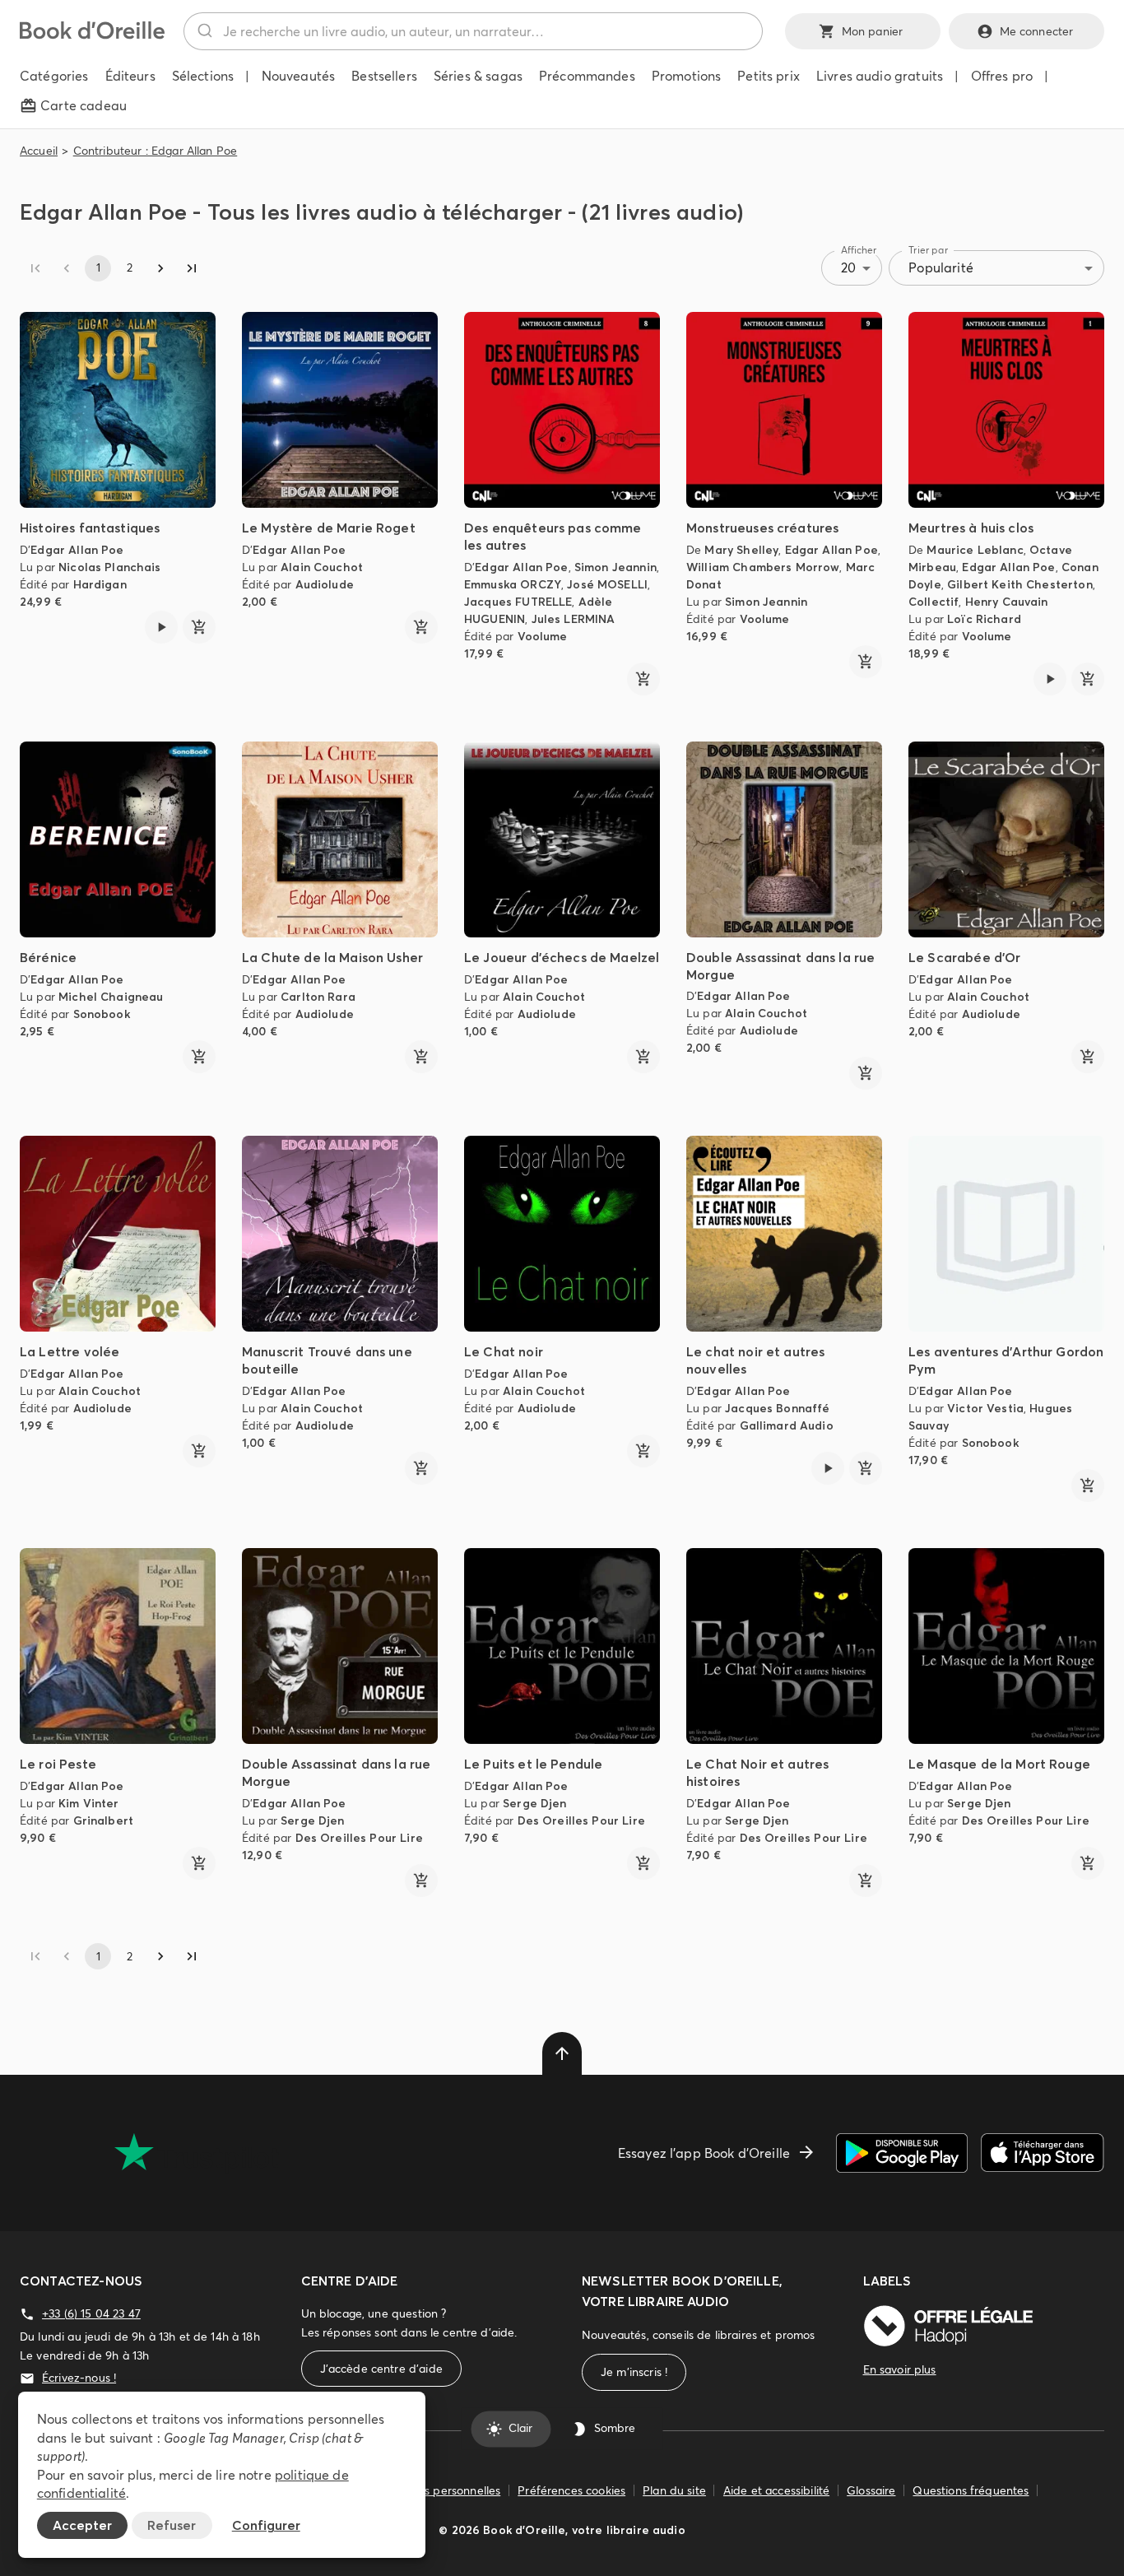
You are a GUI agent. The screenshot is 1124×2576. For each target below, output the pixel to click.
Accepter (82, 2525)
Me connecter (1037, 31)
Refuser (172, 2525)
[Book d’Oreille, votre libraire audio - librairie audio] (92, 35)
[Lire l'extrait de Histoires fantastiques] (161, 627)
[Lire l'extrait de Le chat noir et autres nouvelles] (828, 1468)
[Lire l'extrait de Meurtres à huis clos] (1050, 679)
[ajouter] (199, 627)
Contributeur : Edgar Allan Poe (156, 151)
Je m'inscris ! (634, 2372)
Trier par (928, 250)
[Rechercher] (204, 31)
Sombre (615, 2429)
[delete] (562, 2053)
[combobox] (473, 31)
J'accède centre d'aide (381, 2369)
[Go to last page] (192, 268)
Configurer (266, 2525)
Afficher (859, 250)
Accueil (39, 151)
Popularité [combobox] (941, 267)
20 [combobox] (848, 267)
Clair (520, 2429)
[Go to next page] (160, 268)
